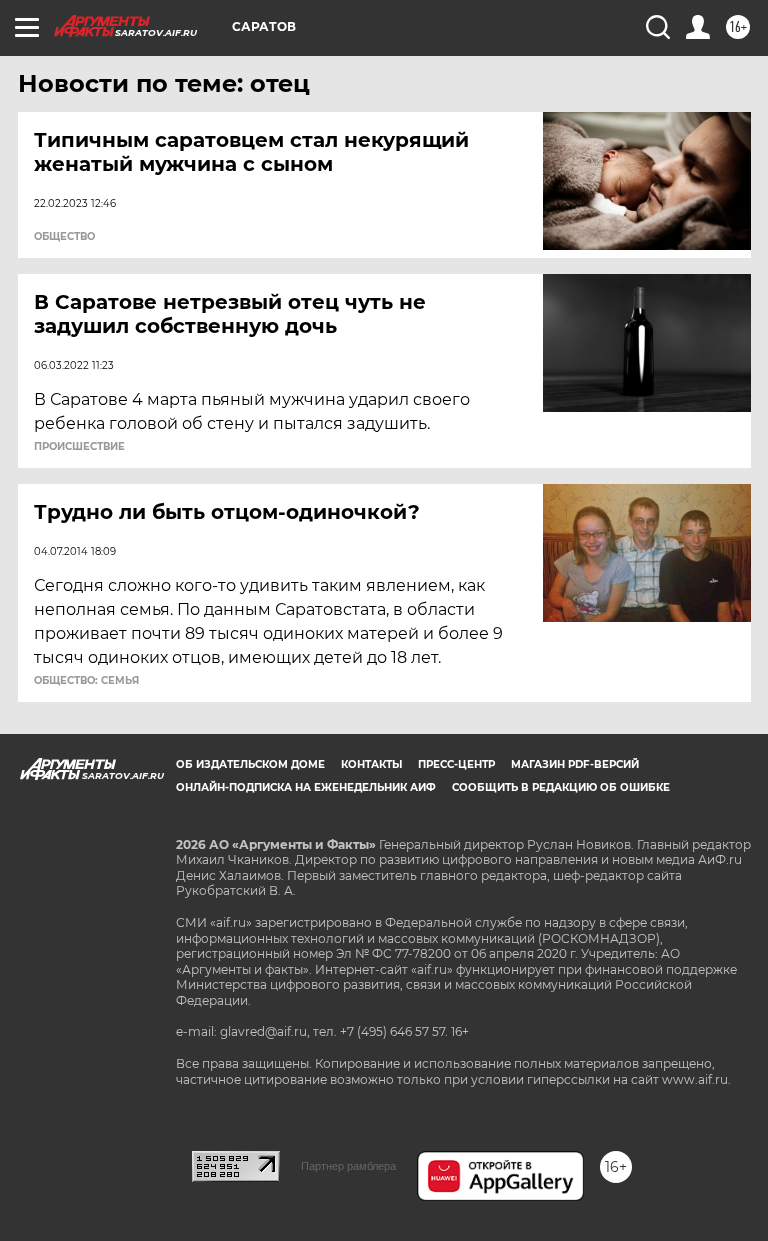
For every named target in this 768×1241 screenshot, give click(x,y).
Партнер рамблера (348, 1166)
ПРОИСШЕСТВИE (79, 447)
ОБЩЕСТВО (64, 237)
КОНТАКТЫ (371, 764)
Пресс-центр (456, 764)
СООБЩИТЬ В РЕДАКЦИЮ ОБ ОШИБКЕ (561, 787)
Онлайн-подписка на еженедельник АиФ (306, 787)
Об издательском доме (250, 764)
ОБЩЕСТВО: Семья (86, 681)
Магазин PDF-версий (575, 764)
